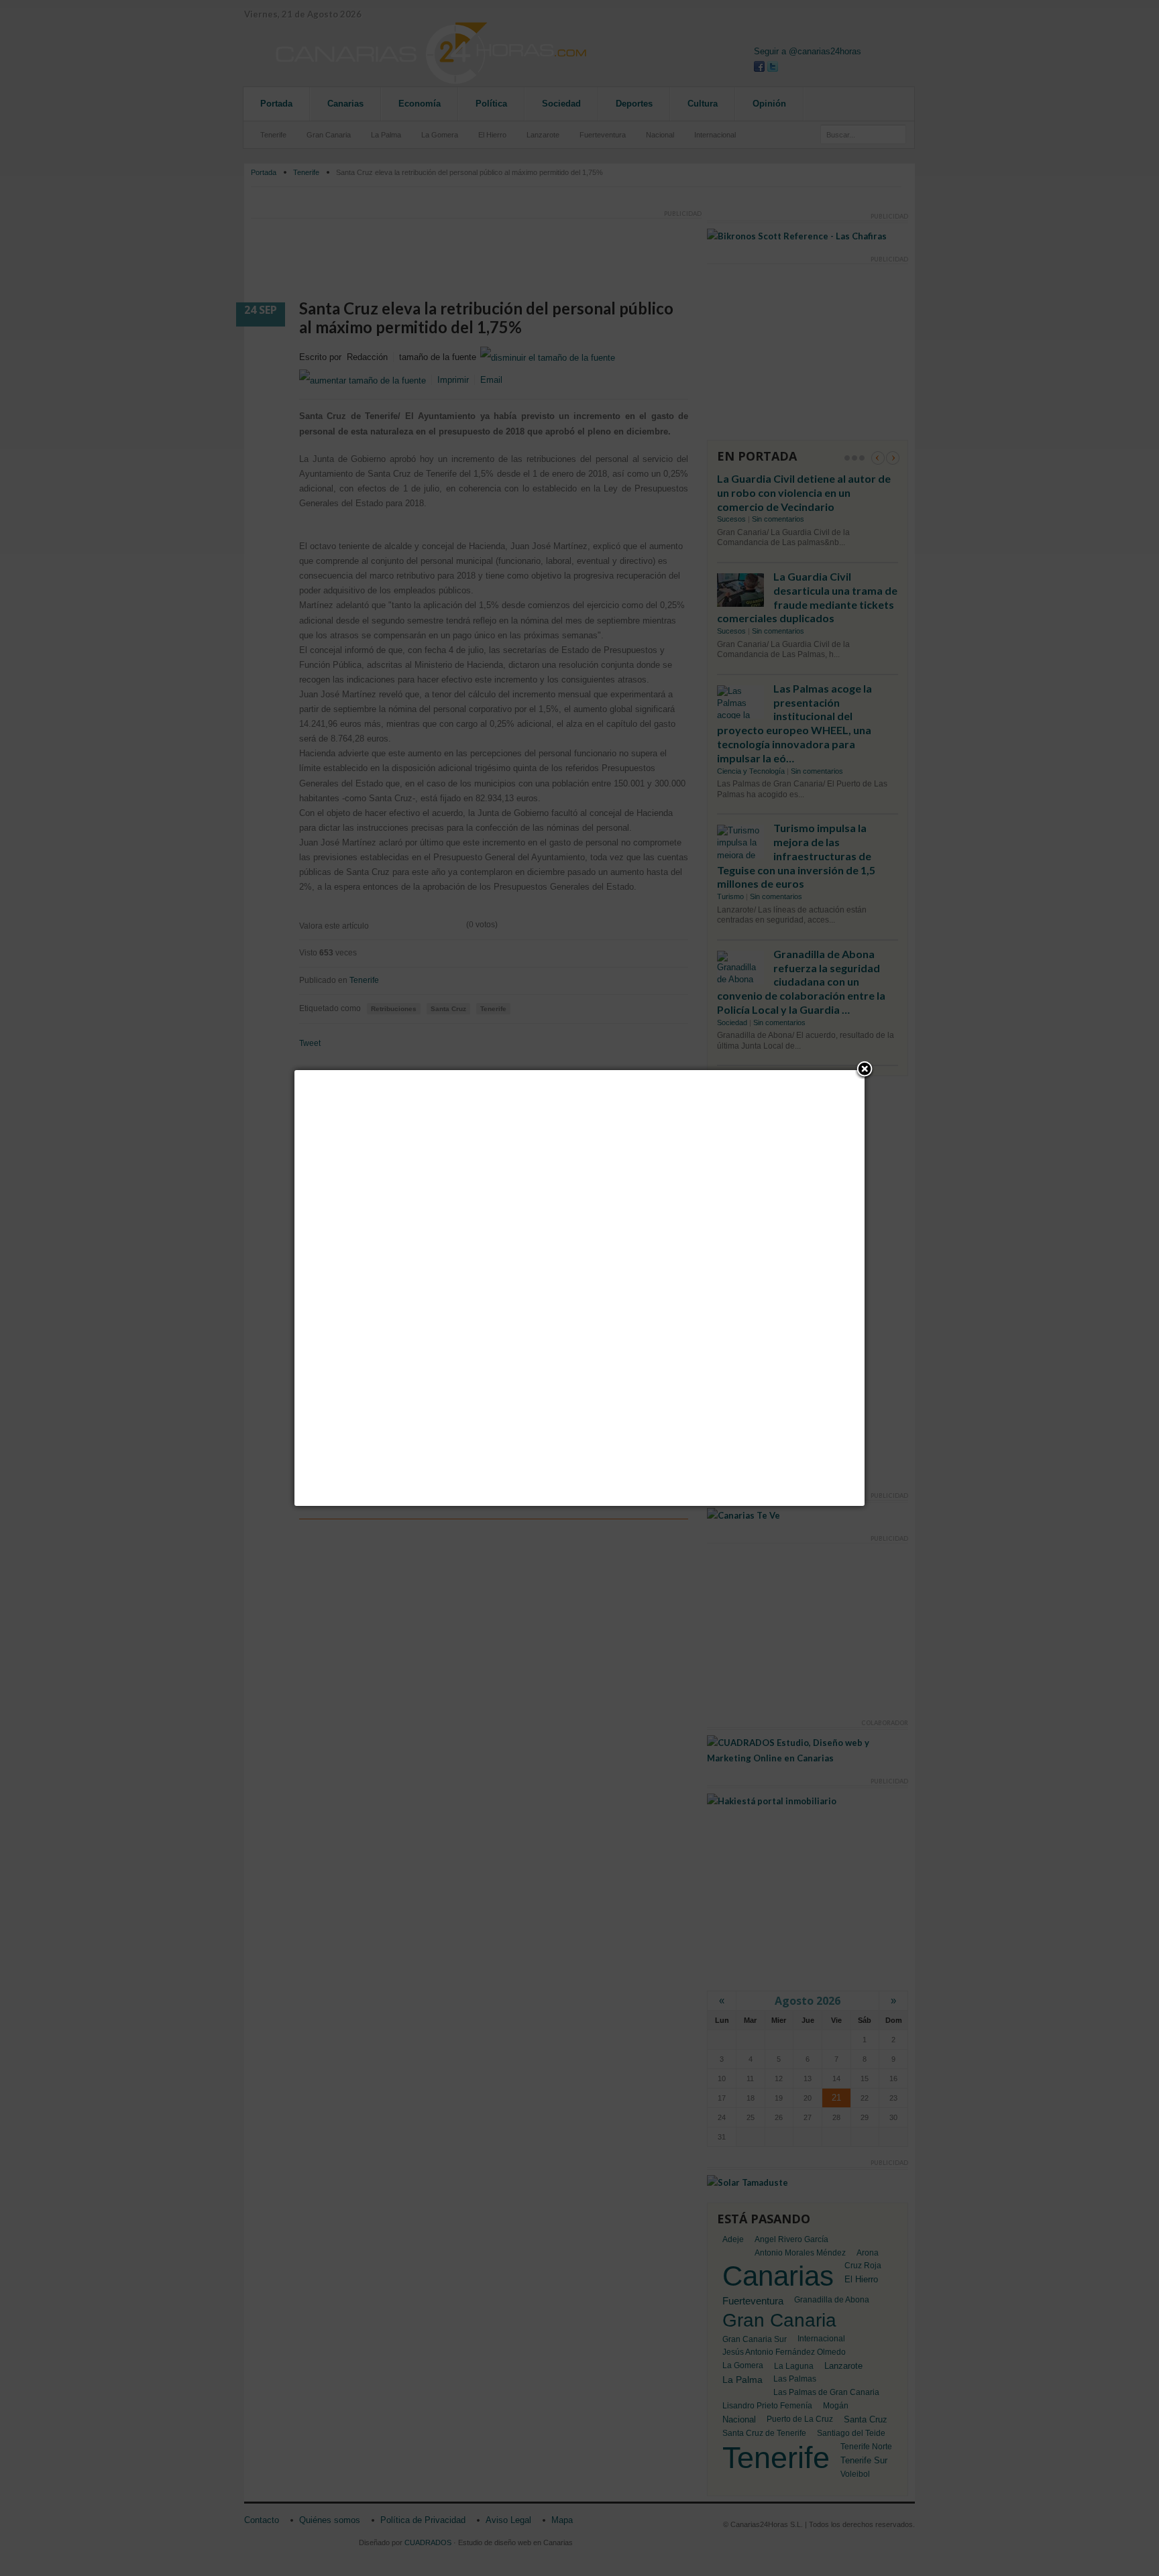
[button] (865, 1070)
